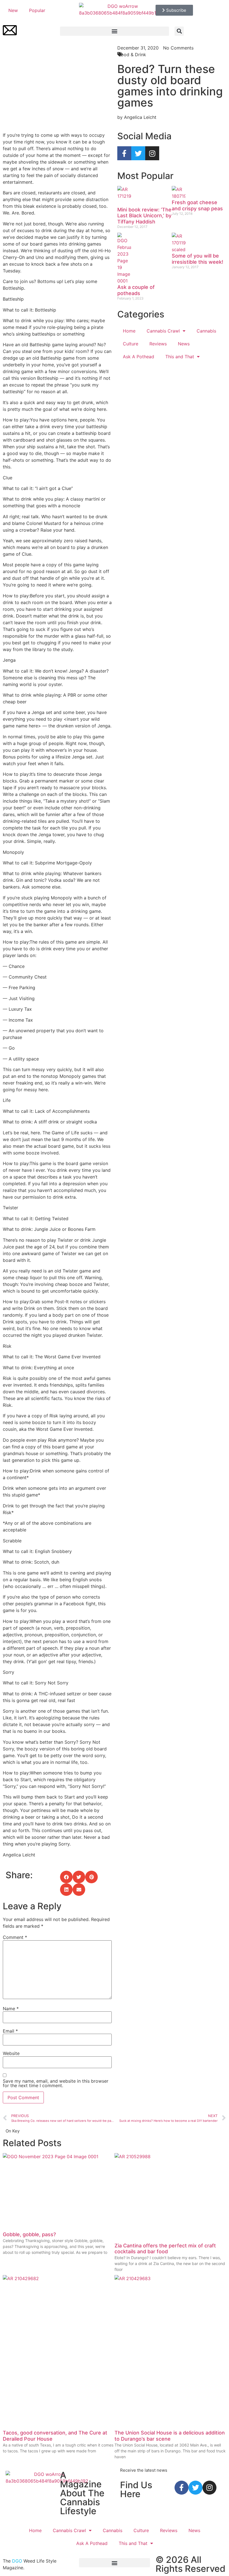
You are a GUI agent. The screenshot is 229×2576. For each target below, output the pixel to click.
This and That (180, 357)
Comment (15, 1937)
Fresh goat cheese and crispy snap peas (197, 205)
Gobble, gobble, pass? (29, 2234)
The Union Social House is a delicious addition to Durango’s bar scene (170, 2436)
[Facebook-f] (124, 153)
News (184, 344)
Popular (37, 10)
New (13, 10)
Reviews (158, 344)
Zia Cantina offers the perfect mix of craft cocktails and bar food (165, 2249)
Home (129, 331)
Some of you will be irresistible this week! (197, 259)
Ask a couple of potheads (136, 290)
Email (10, 2031)
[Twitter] (138, 153)
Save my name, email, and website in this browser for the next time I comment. (56, 2083)
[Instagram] (152, 153)
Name (11, 2009)
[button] (115, 31)
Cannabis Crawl (163, 331)
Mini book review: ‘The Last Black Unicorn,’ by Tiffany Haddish (144, 216)
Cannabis (206, 331)
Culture (131, 344)
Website (11, 2053)
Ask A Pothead (139, 357)
